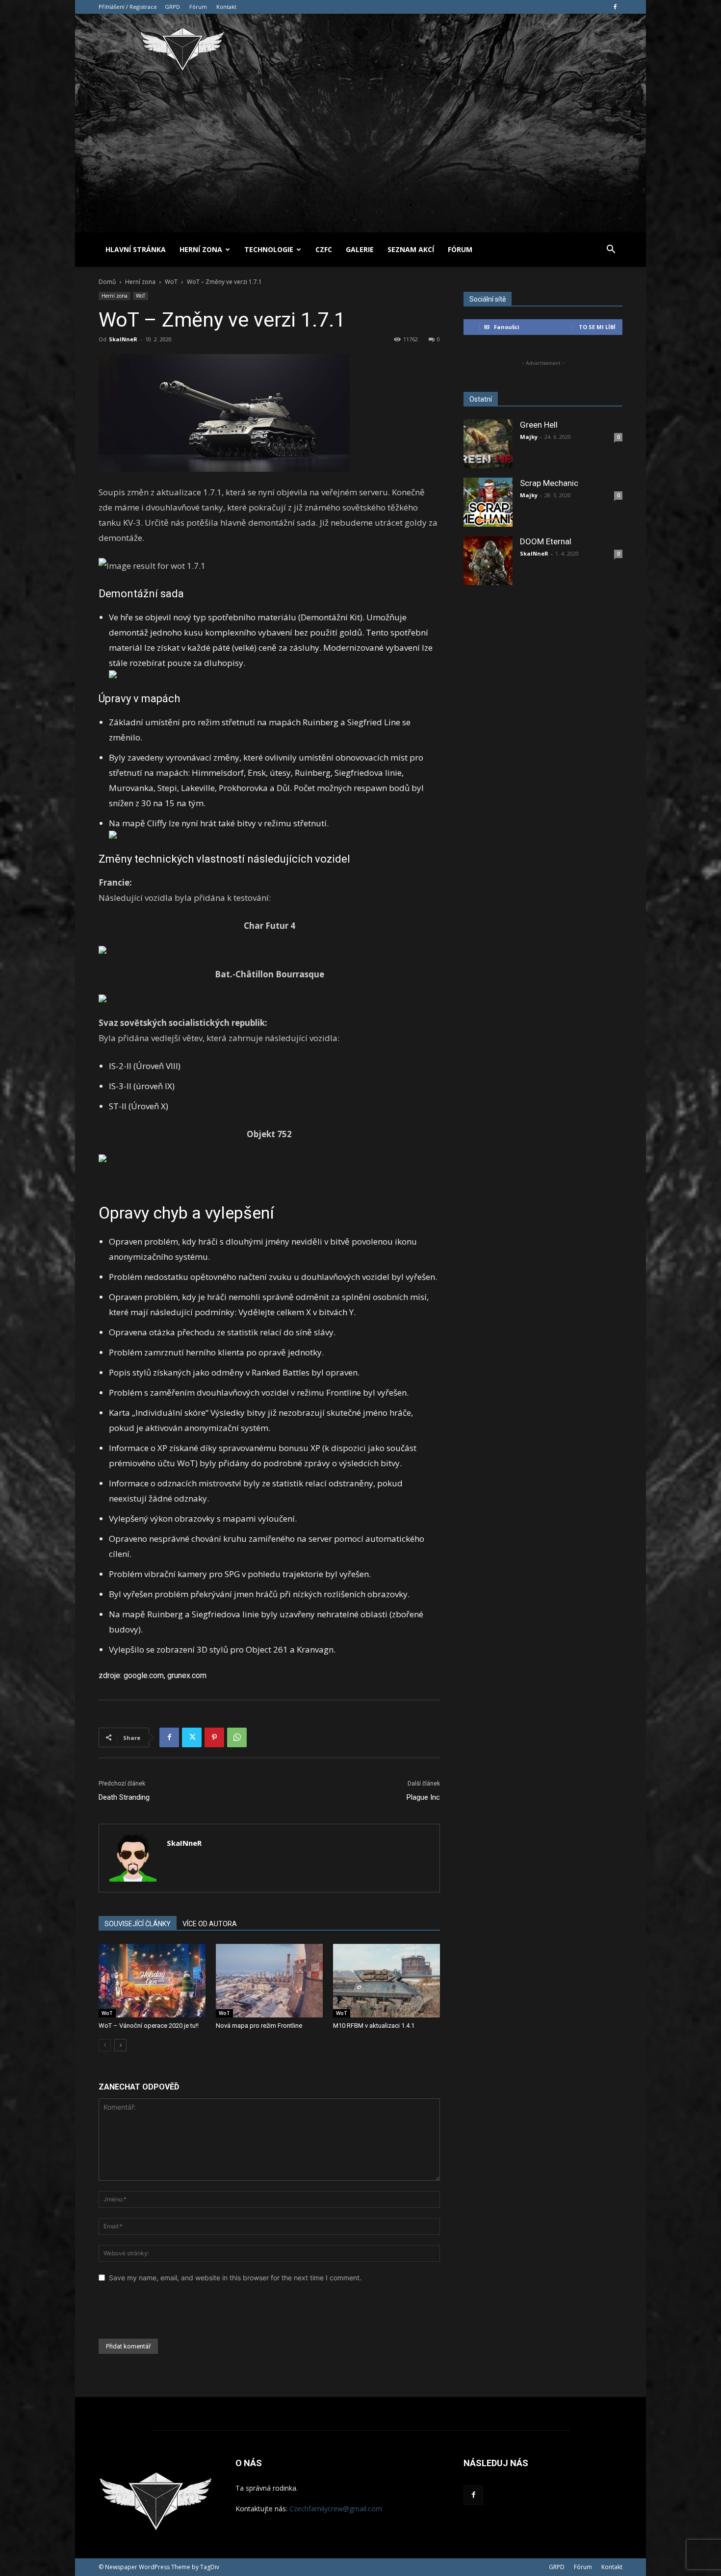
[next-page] (120, 2045)
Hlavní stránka (136, 249)
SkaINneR (123, 339)
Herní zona (201, 249)
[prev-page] (105, 2045)
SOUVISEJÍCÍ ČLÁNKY (138, 1924)
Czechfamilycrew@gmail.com (336, 2509)
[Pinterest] (214, 1737)
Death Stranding (124, 1797)
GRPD (172, 7)
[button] (611, 250)
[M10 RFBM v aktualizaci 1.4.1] (386, 1981)
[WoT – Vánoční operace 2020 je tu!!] (152, 1981)
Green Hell (539, 425)
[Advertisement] (360, 159)
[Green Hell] (488, 444)
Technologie (269, 249)
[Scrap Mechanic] (488, 502)
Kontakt (226, 7)
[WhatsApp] (237, 1737)
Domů (107, 282)
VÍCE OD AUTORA (210, 1924)
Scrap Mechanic (549, 483)
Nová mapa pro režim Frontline (259, 2026)
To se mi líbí (597, 327)
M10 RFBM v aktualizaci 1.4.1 (374, 2026)
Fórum (198, 7)
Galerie (360, 249)
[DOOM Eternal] (488, 561)
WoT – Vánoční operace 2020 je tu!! (149, 2026)
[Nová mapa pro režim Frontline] (269, 1981)
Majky (529, 437)
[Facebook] (615, 7)
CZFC (324, 249)
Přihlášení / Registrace (128, 7)
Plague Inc (423, 1797)
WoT (171, 282)
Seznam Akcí (411, 249)
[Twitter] (192, 1737)
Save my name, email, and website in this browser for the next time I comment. (235, 2278)
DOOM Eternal (546, 541)
